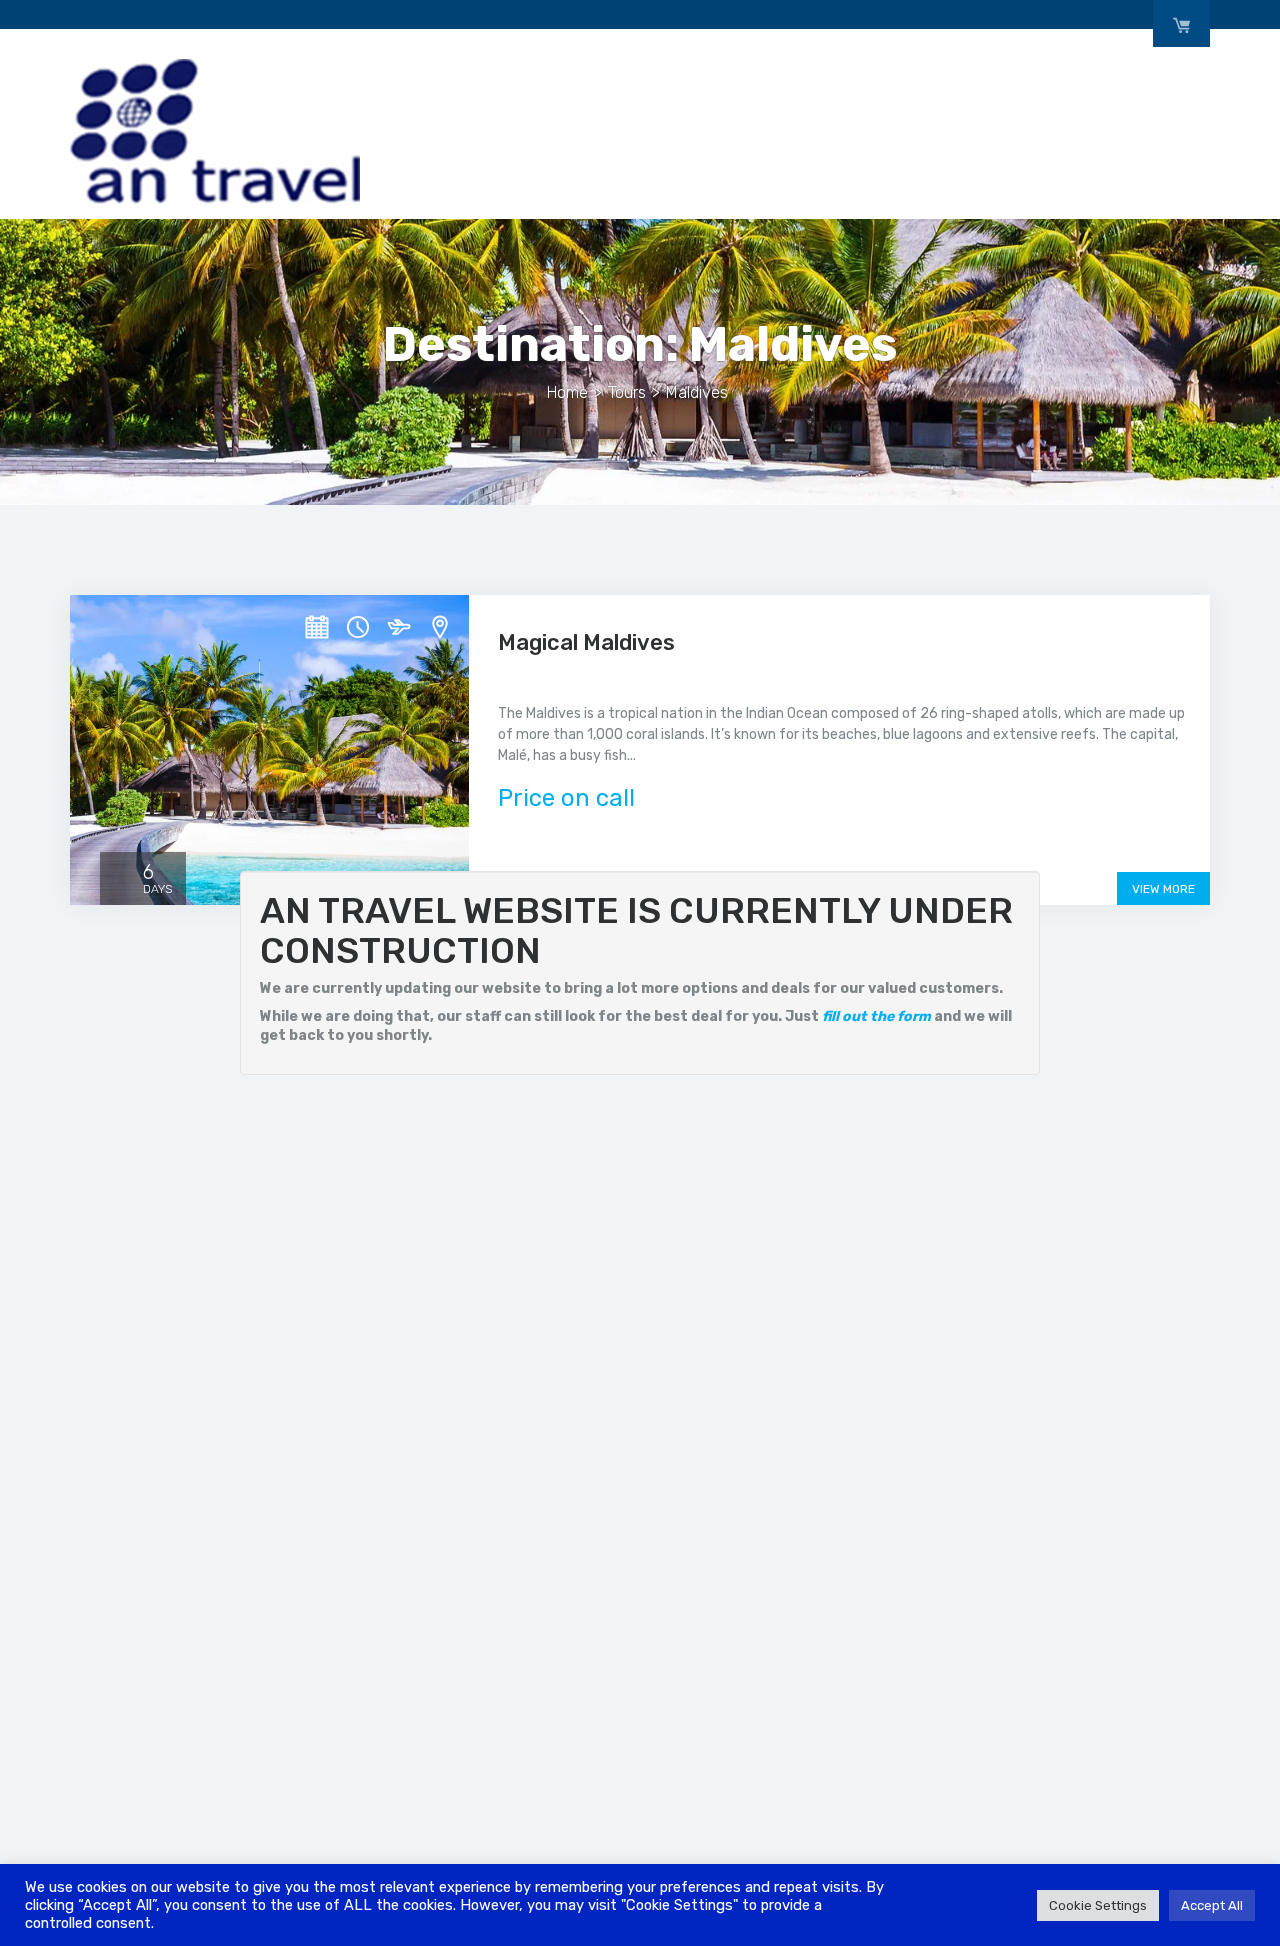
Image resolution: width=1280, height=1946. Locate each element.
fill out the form (876, 1016)
